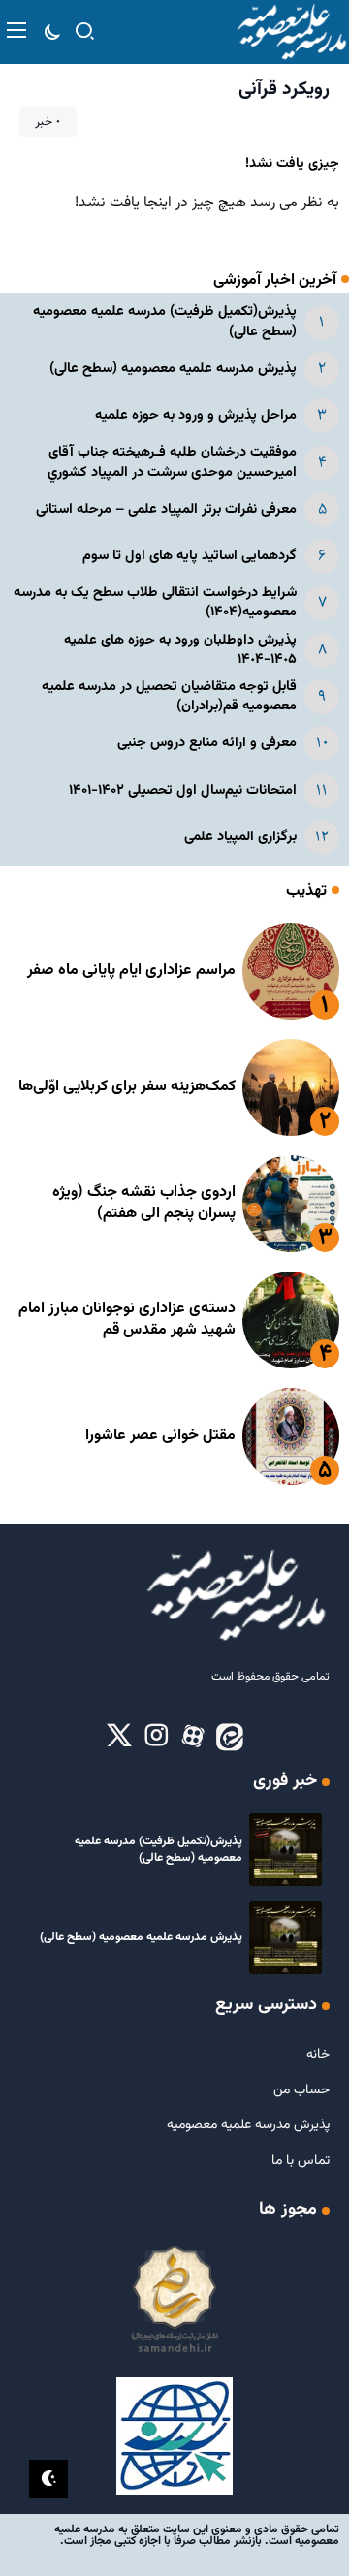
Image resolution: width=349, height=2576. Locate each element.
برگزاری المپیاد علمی (240, 837)
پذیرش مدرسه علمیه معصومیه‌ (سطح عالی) (173, 369)
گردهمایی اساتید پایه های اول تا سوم (190, 556)
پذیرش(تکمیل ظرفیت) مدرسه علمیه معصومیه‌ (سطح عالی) (165, 321)
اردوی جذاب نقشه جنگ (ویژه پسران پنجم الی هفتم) (144, 1203)
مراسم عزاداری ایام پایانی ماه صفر (131, 971)
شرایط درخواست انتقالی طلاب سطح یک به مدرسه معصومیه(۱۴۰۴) (155, 602)
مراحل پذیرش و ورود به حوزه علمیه (196, 415)
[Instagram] (156, 1737)
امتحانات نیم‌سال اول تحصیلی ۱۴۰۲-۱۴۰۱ (183, 790)
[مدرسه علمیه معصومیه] (291, 32)
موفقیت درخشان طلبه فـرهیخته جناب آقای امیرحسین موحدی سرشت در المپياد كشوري (172, 462)
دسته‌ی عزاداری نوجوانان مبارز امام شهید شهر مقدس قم (127, 1319)
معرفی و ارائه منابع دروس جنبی (207, 743)
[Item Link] (291, 971)
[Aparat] (193, 1737)
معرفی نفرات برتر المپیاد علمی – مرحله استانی (166, 509)
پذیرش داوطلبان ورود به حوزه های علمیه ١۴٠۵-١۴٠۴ (180, 650)
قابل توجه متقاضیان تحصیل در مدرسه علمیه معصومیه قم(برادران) (169, 696)
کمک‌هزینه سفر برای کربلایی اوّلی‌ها (127, 1087)
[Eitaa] (230, 1737)
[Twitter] (119, 1737)
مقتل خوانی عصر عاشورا (160, 1436)
